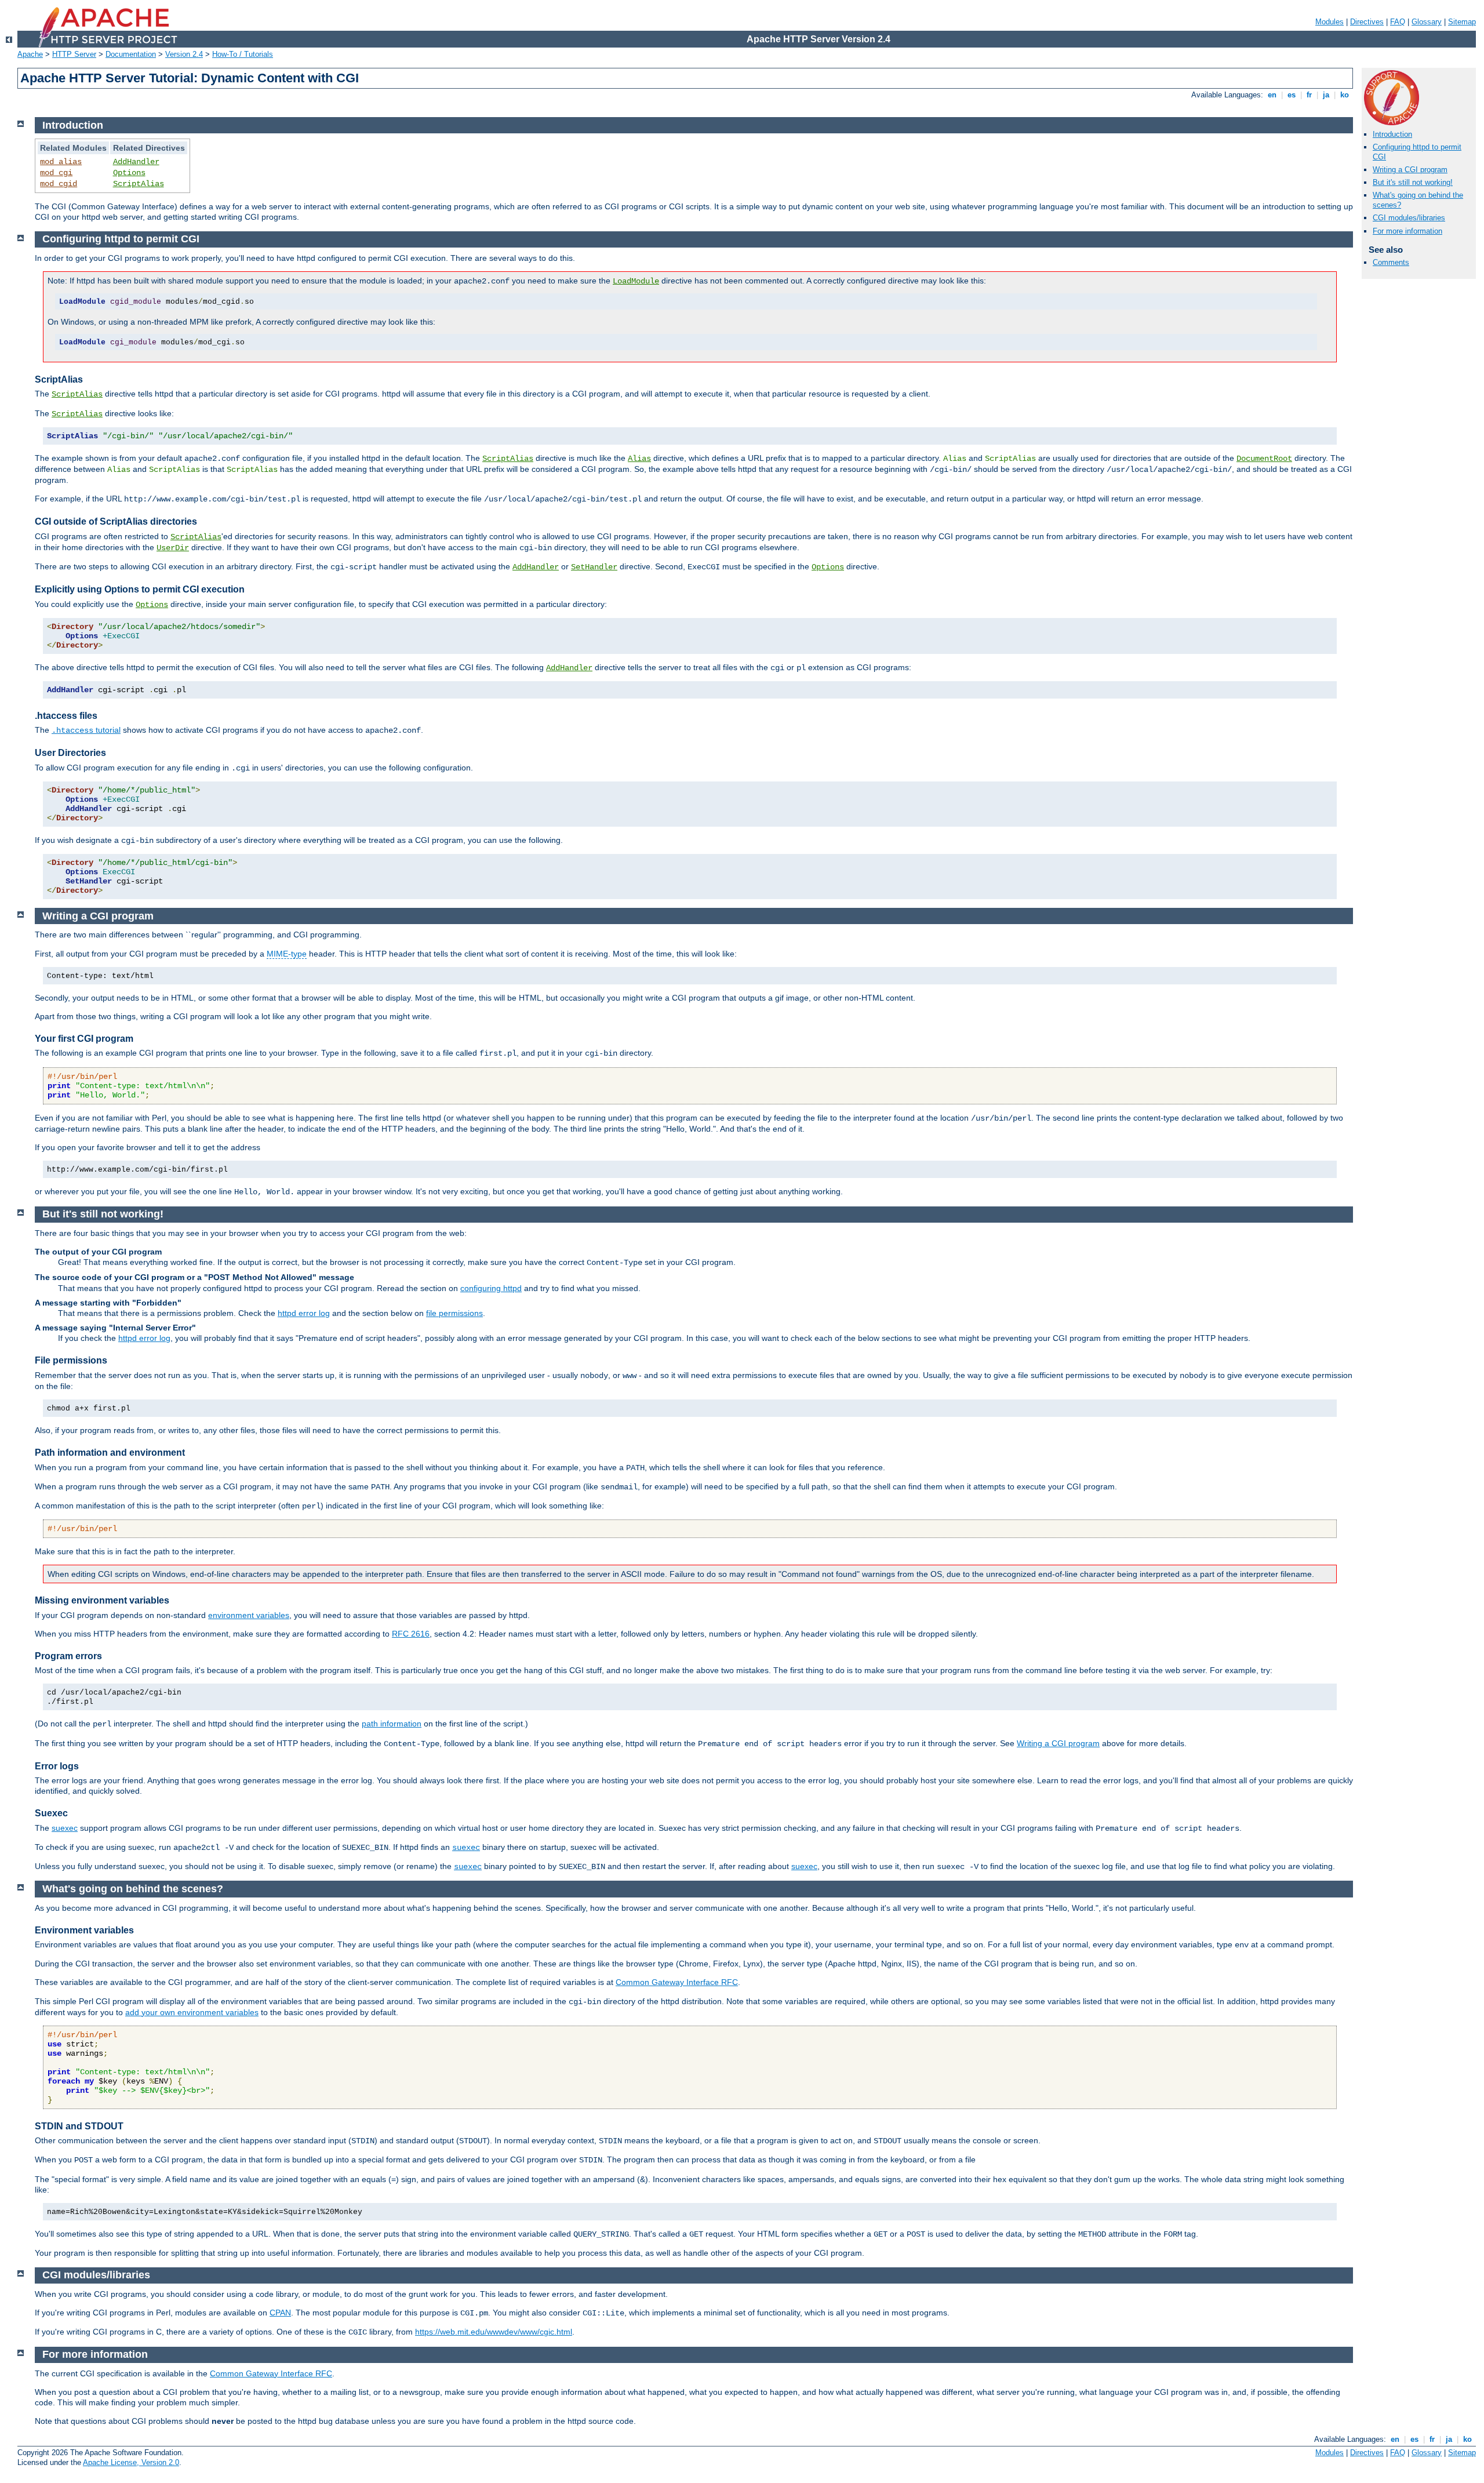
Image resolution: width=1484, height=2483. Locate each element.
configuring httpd (491, 1288)
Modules (1330, 22)
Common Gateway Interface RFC (677, 1982)
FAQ (1398, 22)
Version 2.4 (184, 54)
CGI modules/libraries (1409, 218)
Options (129, 173)
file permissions (454, 1313)
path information (392, 1724)
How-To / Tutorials (243, 54)
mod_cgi (56, 173)
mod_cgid (59, 184)
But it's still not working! (1413, 182)
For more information (1407, 231)
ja (1326, 95)
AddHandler (136, 162)
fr (1309, 95)
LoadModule (636, 281)
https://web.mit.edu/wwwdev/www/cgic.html (494, 2332)
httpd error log (304, 1313)
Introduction (1392, 134)
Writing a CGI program (1410, 170)
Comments (1391, 262)
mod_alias (61, 162)
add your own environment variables (192, 2012)
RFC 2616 (411, 1634)
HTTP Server (74, 54)
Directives (1367, 22)
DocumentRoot (1264, 459)
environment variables (249, 1615)
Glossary (1427, 22)
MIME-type (287, 954)
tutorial (86, 730)
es (1292, 95)
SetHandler (594, 567)
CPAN (280, 2313)
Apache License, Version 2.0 (131, 2462)
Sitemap (1462, 22)
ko (1345, 95)
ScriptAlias (139, 184)
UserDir (173, 548)
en (1272, 95)
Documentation (131, 54)
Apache (30, 54)
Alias (639, 459)
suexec (65, 1828)
